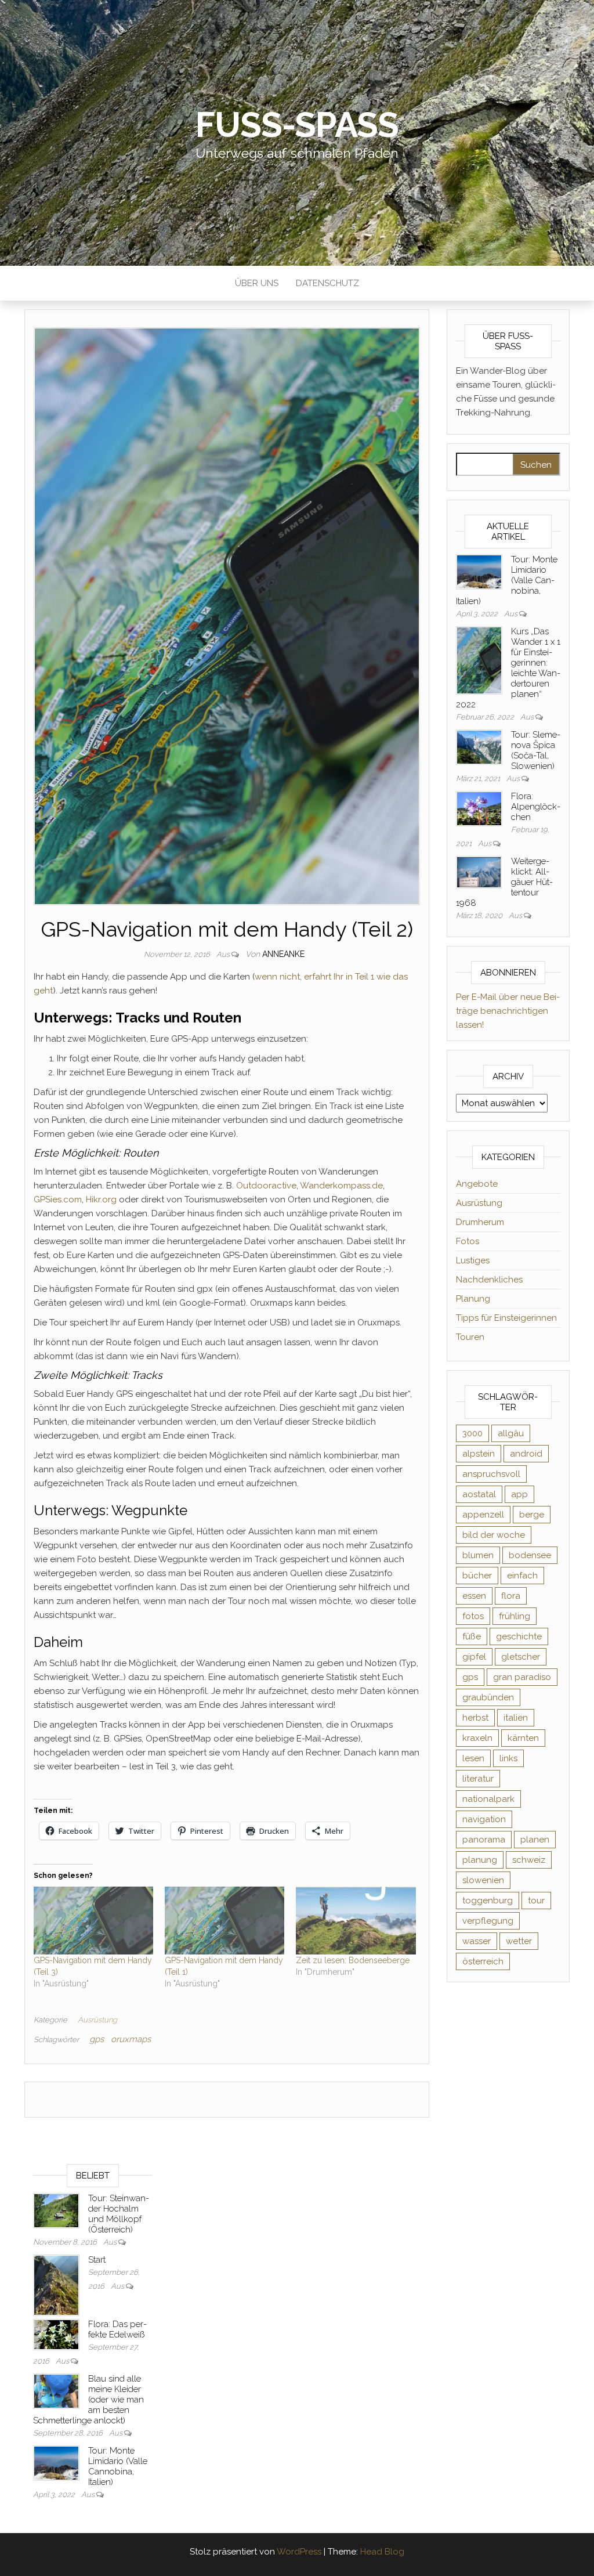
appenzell (483, 1515)
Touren (470, 1337)
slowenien (483, 1880)
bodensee (530, 1555)
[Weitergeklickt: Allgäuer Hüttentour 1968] (479, 872)
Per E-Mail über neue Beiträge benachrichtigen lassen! (508, 1011)
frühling (515, 1616)
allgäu (511, 1433)
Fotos (468, 1241)
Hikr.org (101, 1200)
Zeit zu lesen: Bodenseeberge (353, 1960)
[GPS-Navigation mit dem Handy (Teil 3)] (93, 1921)
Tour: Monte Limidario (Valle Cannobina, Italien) (118, 2466)
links (508, 1758)
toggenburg (488, 1901)
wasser (477, 1941)
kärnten (523, 1738)
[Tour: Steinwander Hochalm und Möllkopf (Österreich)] (56, 2210)
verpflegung (488, 1921)
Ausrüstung (97, 2020)
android (526, 1454)
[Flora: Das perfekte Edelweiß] (56, 2334)
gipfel (474, 1657)
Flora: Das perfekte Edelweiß (117, 2329)
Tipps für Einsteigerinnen (506, 1318)
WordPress (299, 2552)
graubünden (488, 1697)
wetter (519, 1941)
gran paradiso (522, 1677)
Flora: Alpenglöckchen (536, 807)
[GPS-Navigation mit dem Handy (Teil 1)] (224, 1921)
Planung (473, 1299)
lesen (473, 1758)
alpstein (479, 1454)
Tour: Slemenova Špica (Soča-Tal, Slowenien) (536, 750)
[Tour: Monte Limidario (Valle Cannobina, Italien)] (479, 571)
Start (97, 2260)
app (519, 1494)
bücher (477, 1576)
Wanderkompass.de (341, 1186)
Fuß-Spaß (297, 125)
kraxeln (477, 1738)
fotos (473, 1616)
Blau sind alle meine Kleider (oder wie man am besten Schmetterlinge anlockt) (88, 2400)
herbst (475, 1718)
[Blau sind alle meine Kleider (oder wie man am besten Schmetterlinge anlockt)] (56, 2390)
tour (536, 1901)
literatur (478, 1779)
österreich (483, 1961)
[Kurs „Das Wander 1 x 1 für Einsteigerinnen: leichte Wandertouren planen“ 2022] (479, 660)
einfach (522, 1576)
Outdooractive (266, 1186)
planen (535, 1840)
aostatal (479, 1494)
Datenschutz (327, 283)
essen (474, 1596)
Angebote (477, 1184)
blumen (478, 1555)
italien (516, 1718)
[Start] (56, 2285)
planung (480, 1860)
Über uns (257, 283)
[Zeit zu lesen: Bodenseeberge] (356, 1921)
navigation (484, 1819)
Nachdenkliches (489, 1280)
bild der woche (494, 1535)
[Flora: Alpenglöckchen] (479, 808)
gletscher (521, 1657)
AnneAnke (283, 954)
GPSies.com (58, 1200)
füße (472, 1636)
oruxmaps (131, 2039)
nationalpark (488, 1799)
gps (97, 2039)
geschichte (519, 1636)
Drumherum (480, 1222)
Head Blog (382, 2552)
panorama (484, 1840)
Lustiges (473, 1260)
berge (532, 1515)
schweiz (529, 1860)
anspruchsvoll (491, 1474)
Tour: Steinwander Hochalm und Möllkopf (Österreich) (119, 2214)
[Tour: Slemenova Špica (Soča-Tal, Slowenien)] (479, 746)
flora (511, 1596)
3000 (472, 1433)
